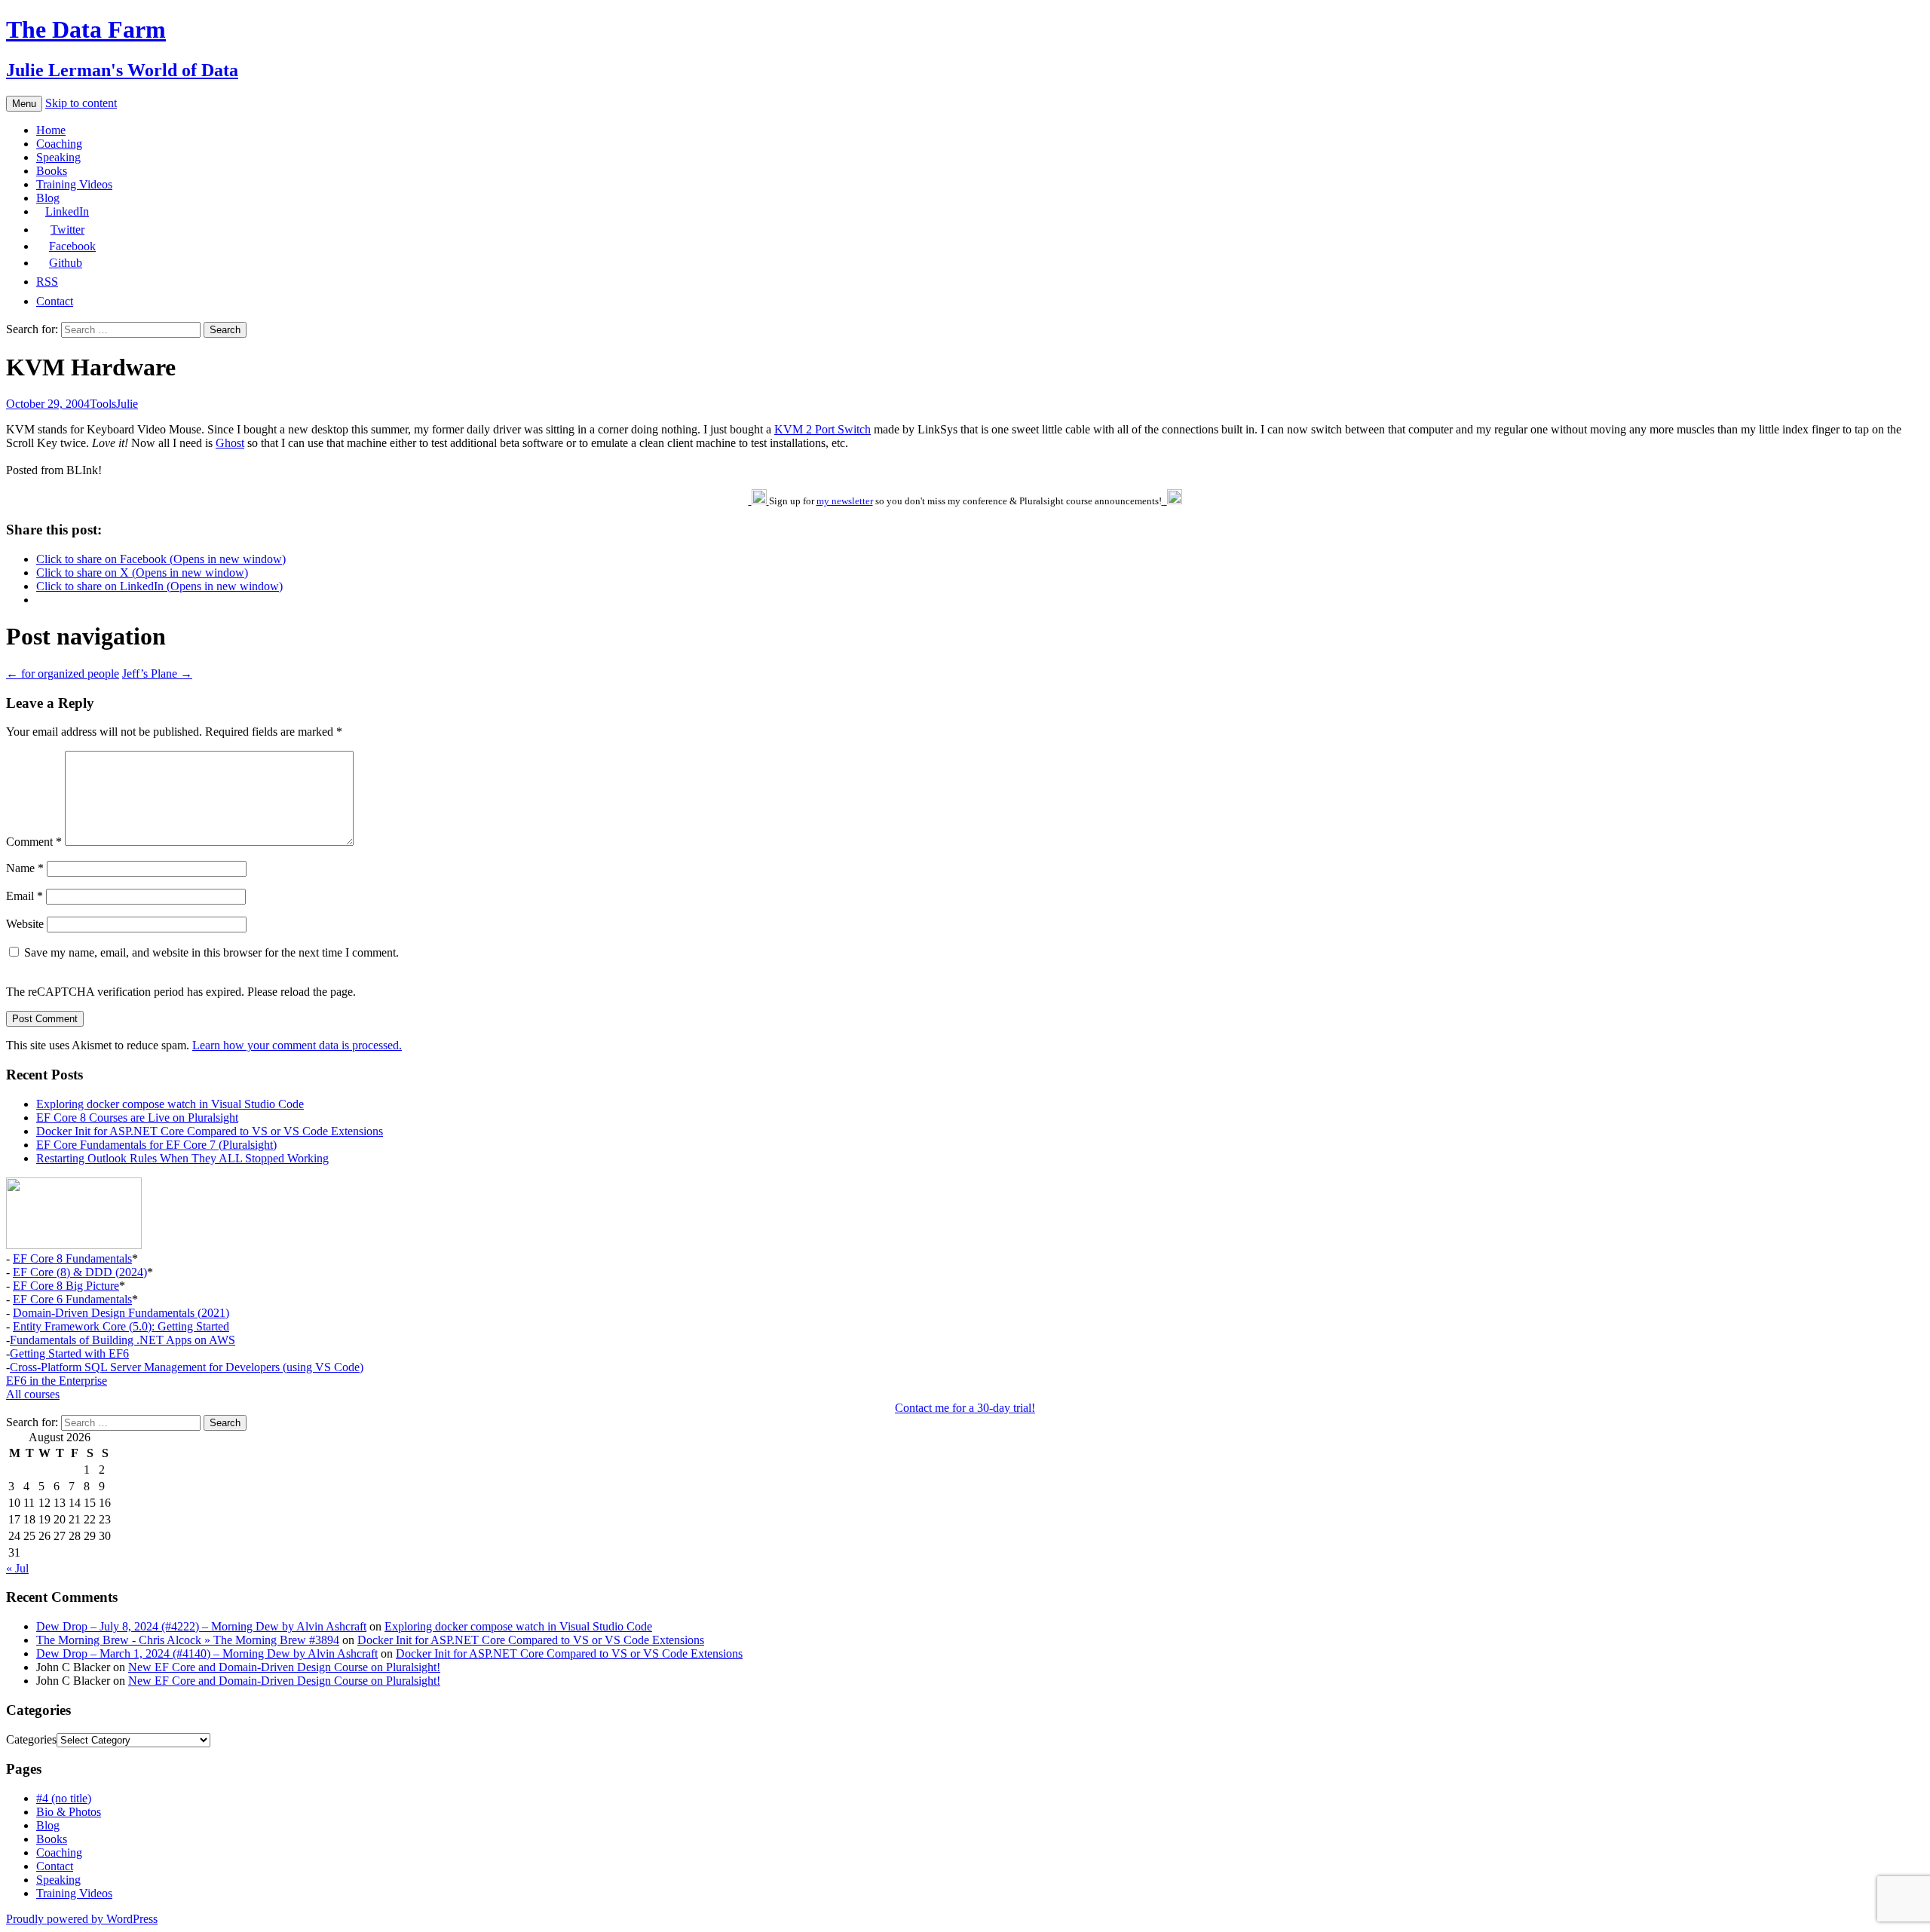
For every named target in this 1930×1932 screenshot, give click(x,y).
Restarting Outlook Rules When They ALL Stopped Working (182, 1158)
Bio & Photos (69, 1812)
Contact (55, 1866)
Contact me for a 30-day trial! (965, 1408)
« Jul (17, 1568)
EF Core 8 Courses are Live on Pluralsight (137, 1118)
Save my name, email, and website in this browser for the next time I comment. (211, 952)
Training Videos (74, 184)
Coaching (59, 144)
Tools (103, 404)
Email (25, 896)
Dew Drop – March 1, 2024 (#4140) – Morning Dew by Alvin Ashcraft (207, 1653)
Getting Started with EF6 (69, 1353)
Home (51, 130)
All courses (33, 1394)
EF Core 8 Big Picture (66, 1286)
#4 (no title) (64, 1798)
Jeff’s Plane (157, 674)
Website (25, 924)
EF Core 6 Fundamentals (72, 1299)
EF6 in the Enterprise (57, 1381)
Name (25, 868)
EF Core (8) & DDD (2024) (80, 1272)
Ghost (230, 443)
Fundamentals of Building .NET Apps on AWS (123, 1340)
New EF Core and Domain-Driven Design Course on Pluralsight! (284, 1667)
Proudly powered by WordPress (82, 1919)
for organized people (63, 674)
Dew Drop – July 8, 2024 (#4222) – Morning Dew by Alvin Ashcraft (201, 1626)
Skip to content (81, 103)
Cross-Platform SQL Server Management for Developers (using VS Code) (187, 1367)
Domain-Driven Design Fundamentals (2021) (121, 1313)
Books (52, 171)
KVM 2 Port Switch (823, 429)
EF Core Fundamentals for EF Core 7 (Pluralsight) (156, 1145)
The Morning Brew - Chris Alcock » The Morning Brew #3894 (188, 1640)
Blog (48, 198)
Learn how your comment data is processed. (297, 1045)
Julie (127, 404)
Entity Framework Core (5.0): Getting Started (121, 1326)
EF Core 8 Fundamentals (72, 1258)
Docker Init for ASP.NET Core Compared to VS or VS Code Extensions (210, 1131)
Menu (24, 104)
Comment (34, 842)
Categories (31, 1739)
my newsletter (845, 501)
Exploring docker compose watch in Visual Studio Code (170, 1104)
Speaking (58, 157)
